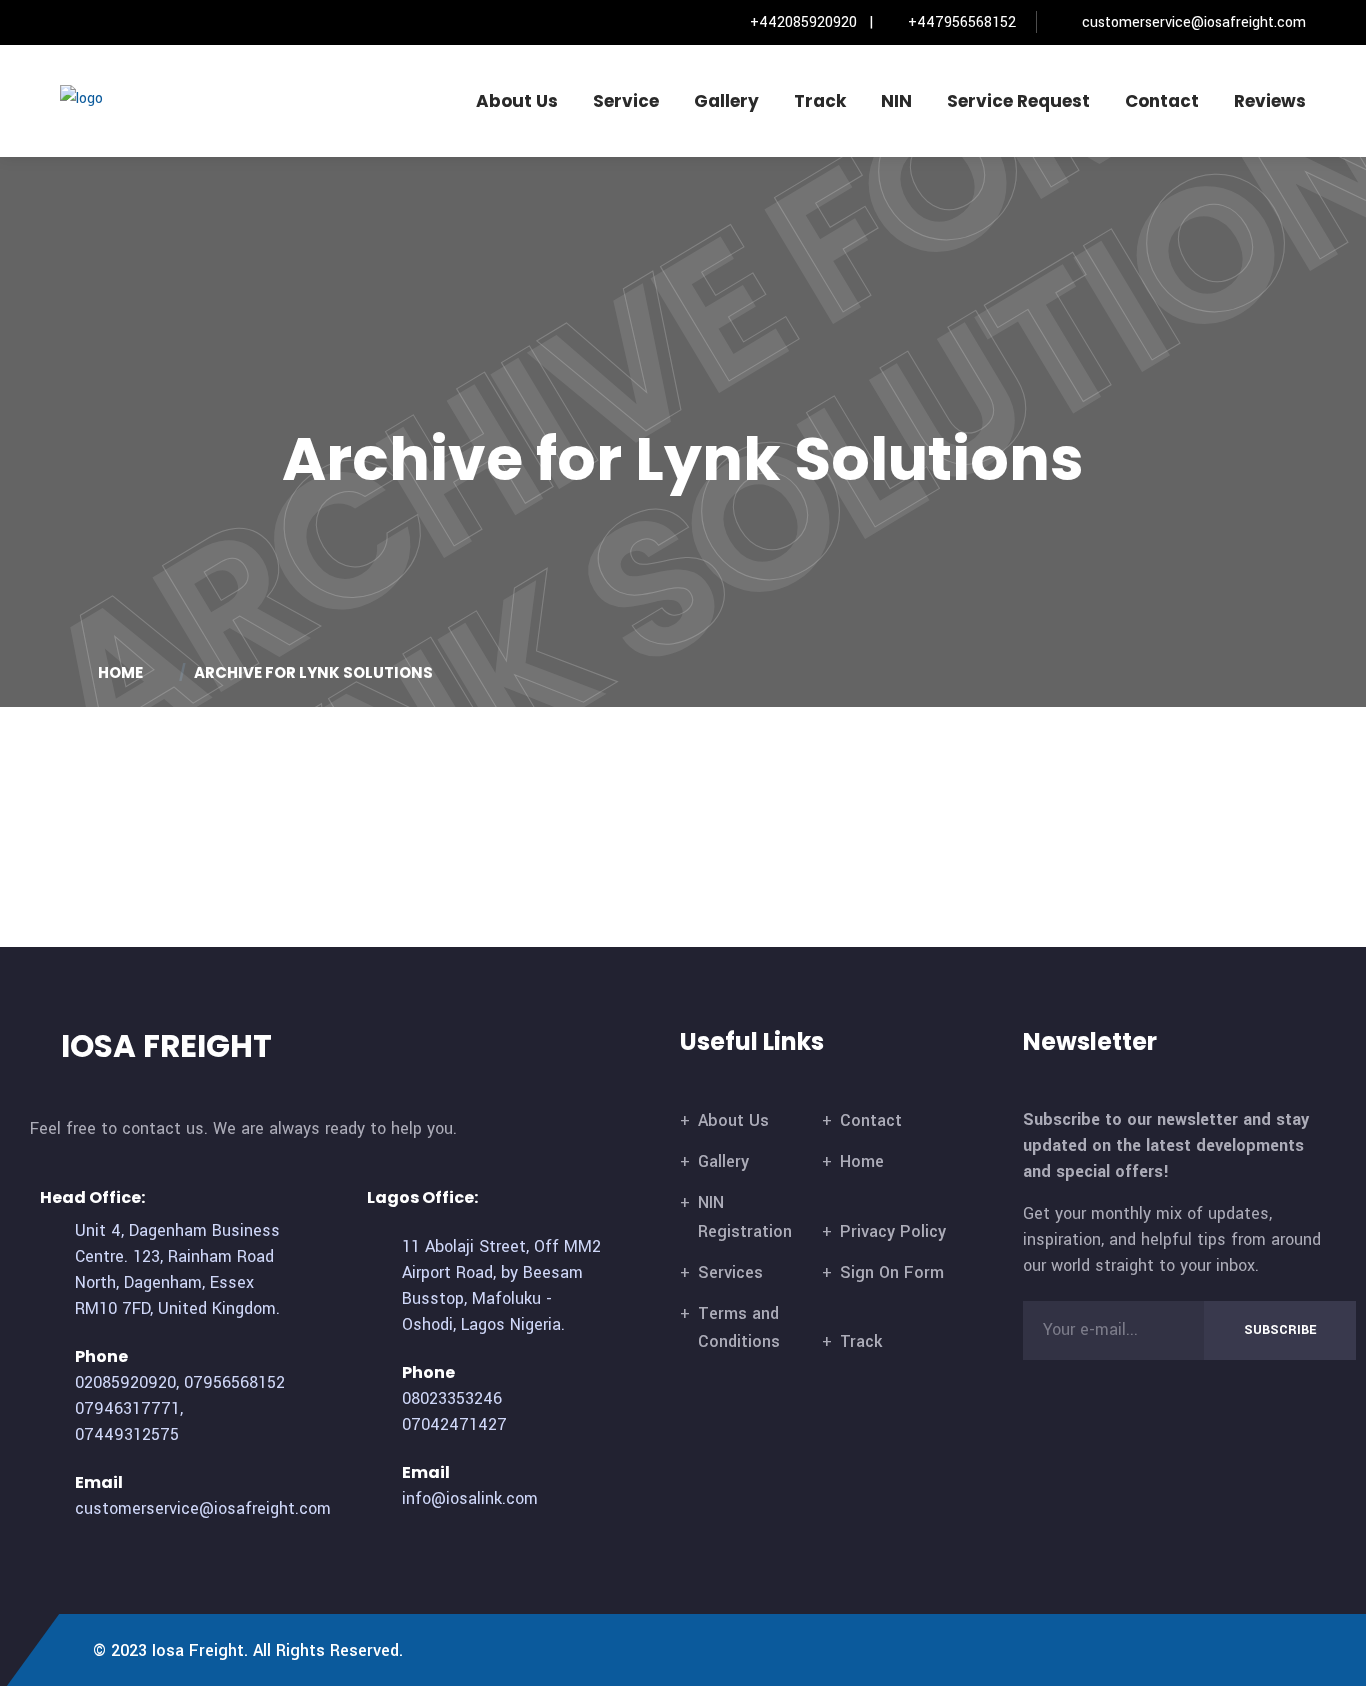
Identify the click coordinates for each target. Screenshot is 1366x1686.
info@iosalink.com (470, 1498)
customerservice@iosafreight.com (1194, 22)
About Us (517, 101)
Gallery (726, 101)
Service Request (1018, 101)
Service (626, 101)
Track (820, 101)
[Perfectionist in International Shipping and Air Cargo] (145, 97)
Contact (1162, 101)
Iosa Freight (198, 1650)
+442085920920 (803, 22)
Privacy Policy (893, 1231)
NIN (896, 101)
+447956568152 (962, 22)
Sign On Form (892, 1272)
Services (730, 1272)
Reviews (1270, 101)
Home (862, 1161)
